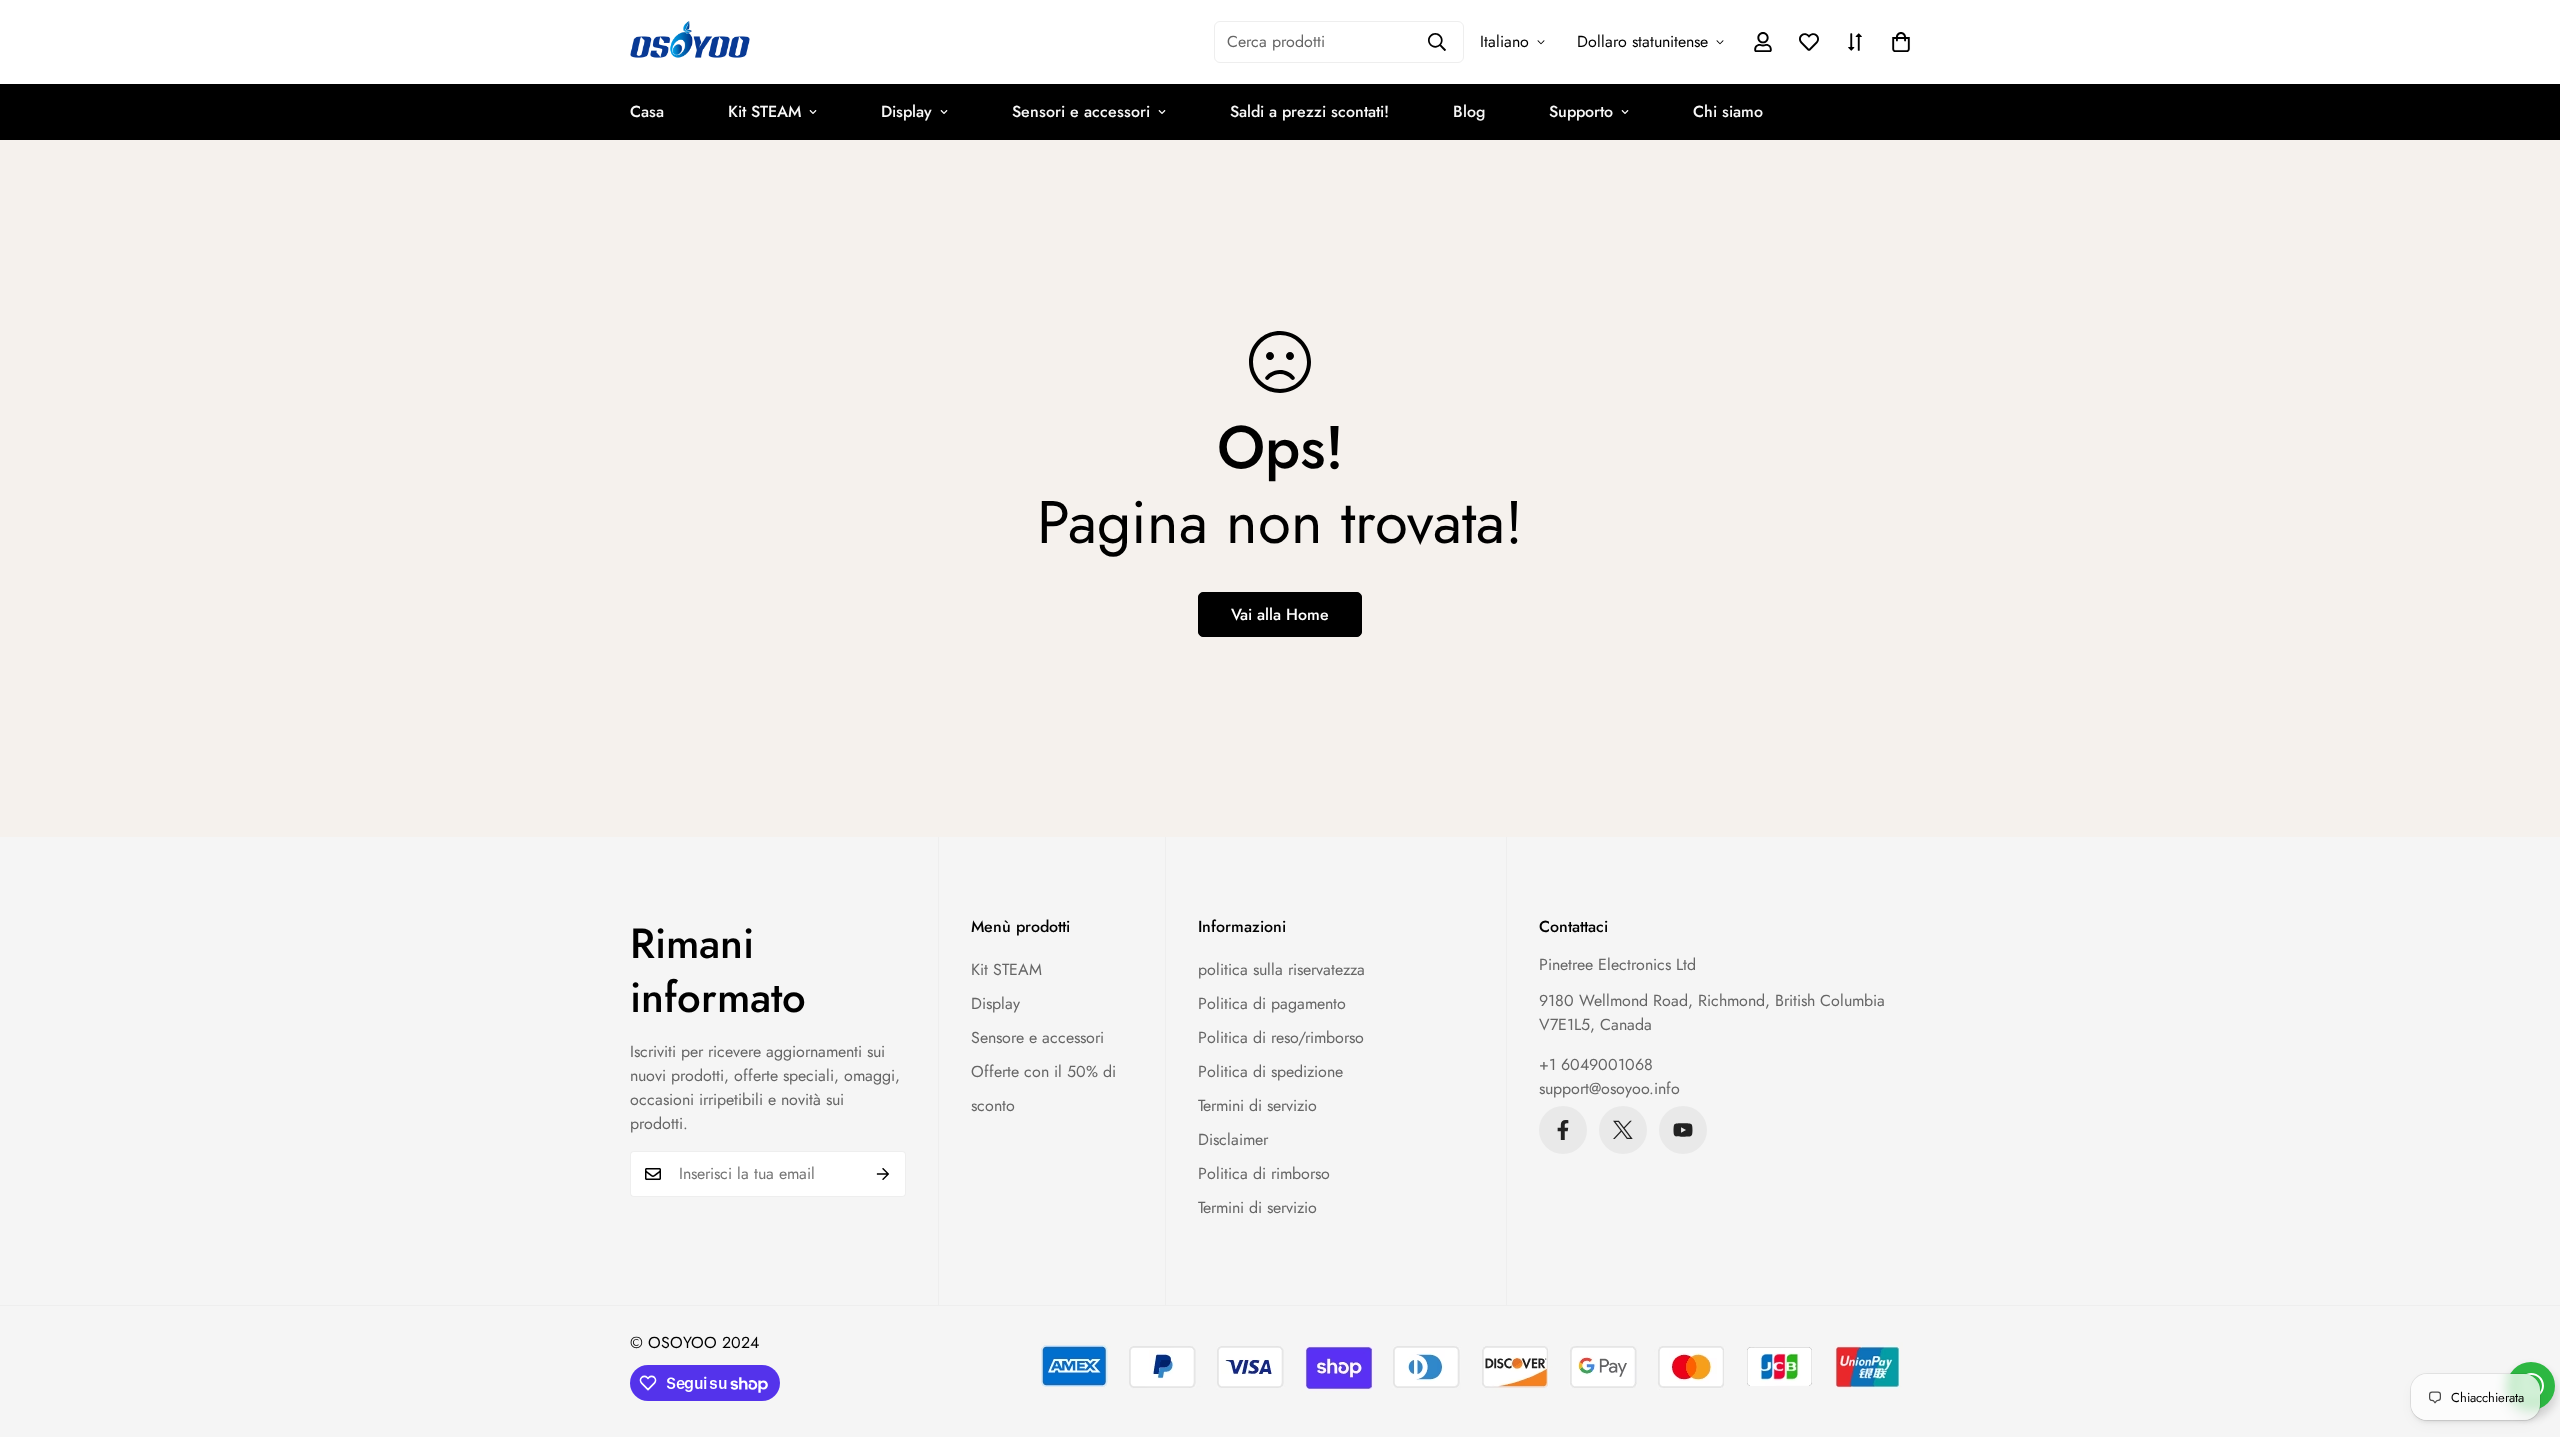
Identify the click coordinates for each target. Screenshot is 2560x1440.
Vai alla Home (1280, 614)
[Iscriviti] (883, 1174)
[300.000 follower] (1563, 1130)
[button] (1901, 42)
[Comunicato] (1683, 1130)
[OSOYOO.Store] (690, 42)
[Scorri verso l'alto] (2521, 1331)
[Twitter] (1623, 1130)
